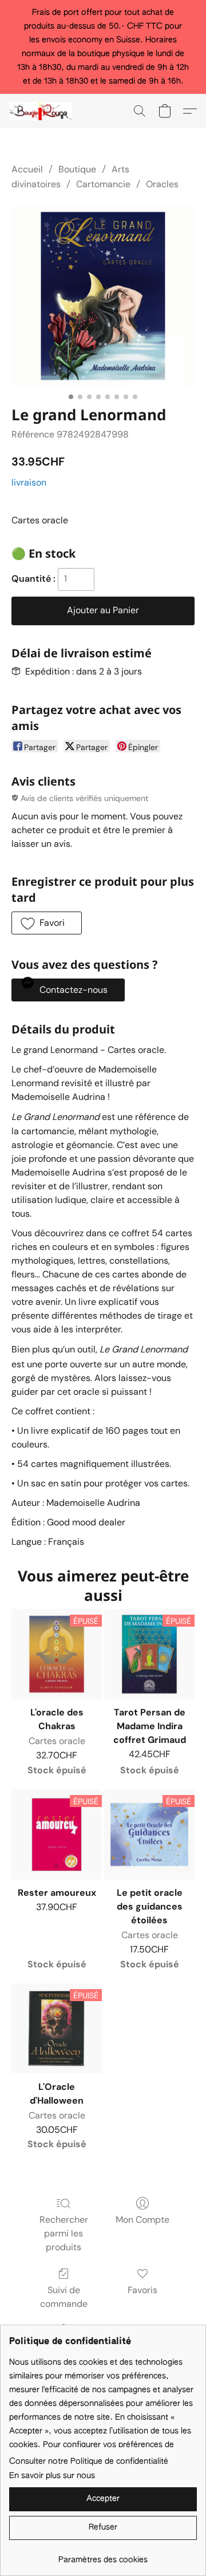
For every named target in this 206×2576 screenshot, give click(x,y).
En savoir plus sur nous (52, 2476)
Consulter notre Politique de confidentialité (89, 2461)
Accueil (27, 169)
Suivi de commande (64, 2297)
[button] (42, 111)
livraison (29, 482)
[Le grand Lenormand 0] (103, 296)
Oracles (162, 184)
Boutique (77, 169)
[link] (103, 2556)
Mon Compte (142, 2220)
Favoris (142, 2290)
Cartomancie (103, 184)
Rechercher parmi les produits (64, 2233)
